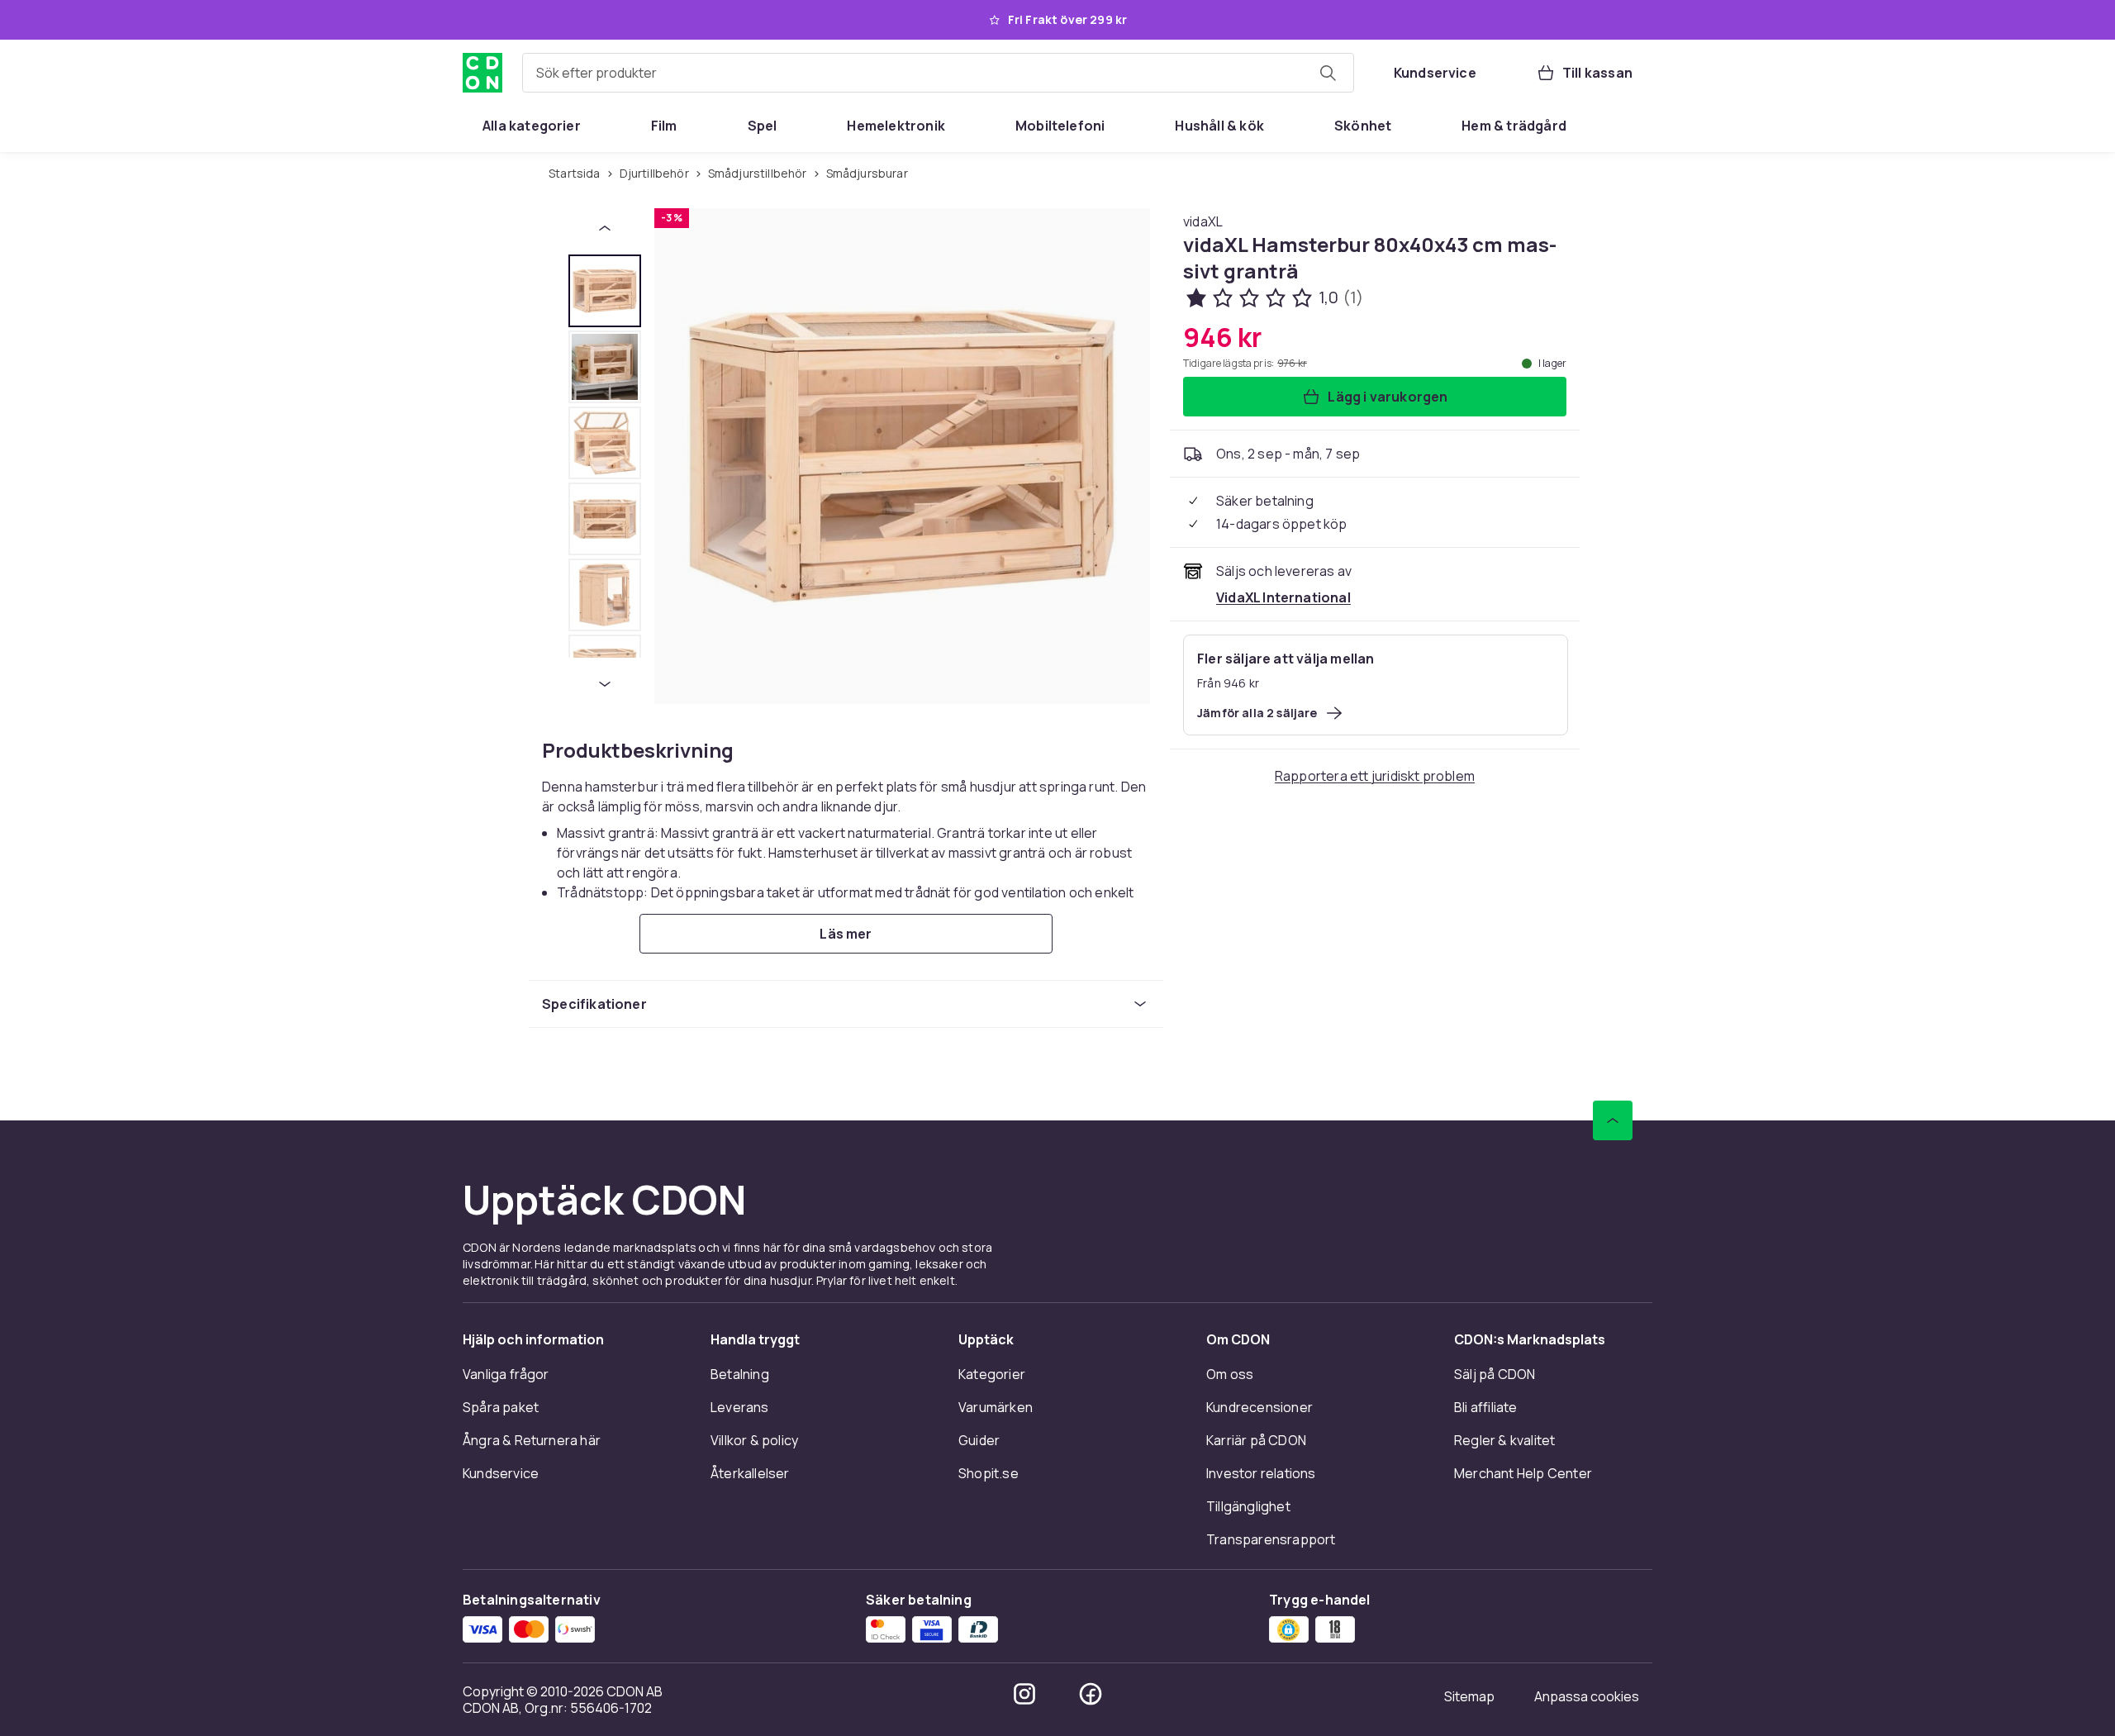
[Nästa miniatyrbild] (605, 684)
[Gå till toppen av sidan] (1613, 1120)
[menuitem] (532, 126)
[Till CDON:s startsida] (482, 73)
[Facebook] (1091, 1694)
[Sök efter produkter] (1328, 73)
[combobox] (938, 73)
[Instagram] (1024, 1694)
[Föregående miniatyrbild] (605, 228)
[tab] (605, 291)
